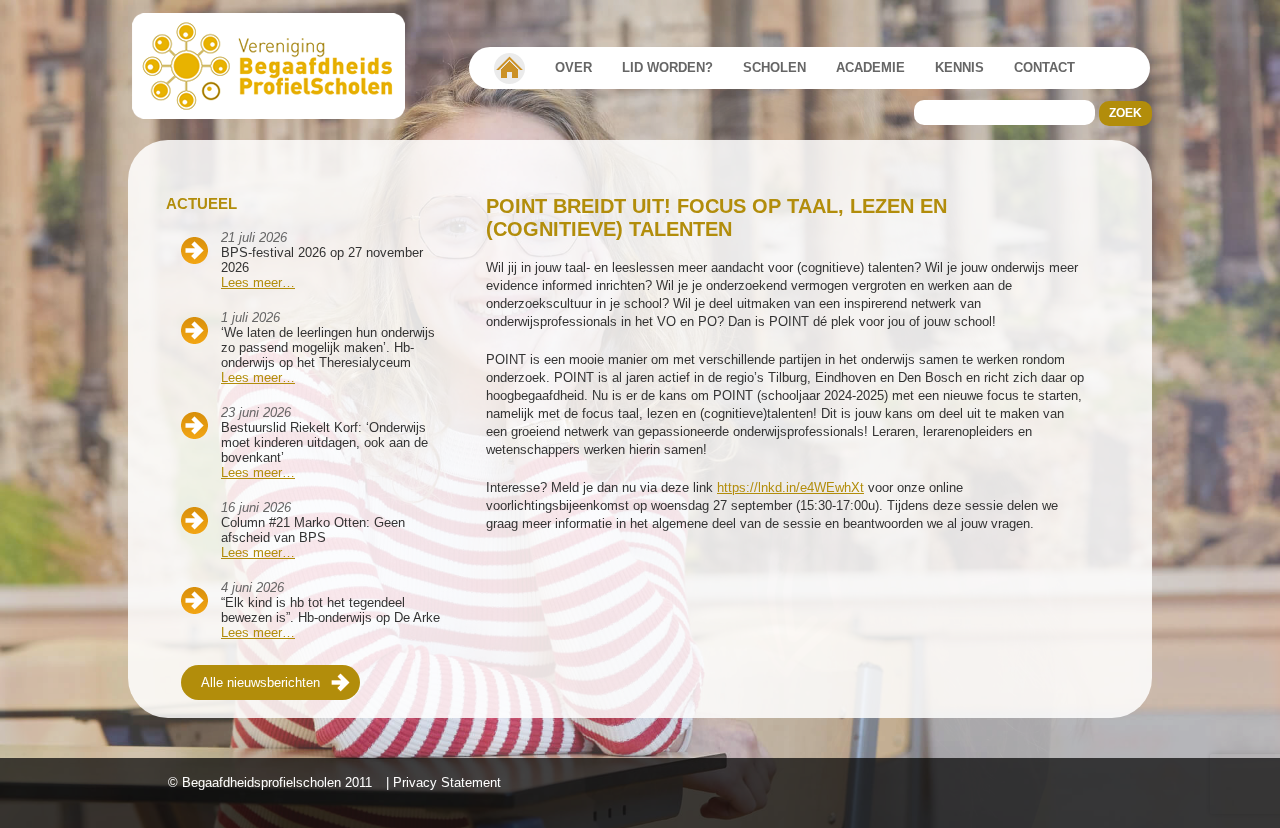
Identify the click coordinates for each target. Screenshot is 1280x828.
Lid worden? (667, 67)
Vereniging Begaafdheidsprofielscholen (509, 68)
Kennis (959, 67)
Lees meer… (258, 282)
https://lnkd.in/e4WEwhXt (790, 487)
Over (573, 67)
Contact (1044, 67)
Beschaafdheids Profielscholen (277, 66)
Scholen (774, 67)
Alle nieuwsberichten (260, 682)
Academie (870, 67)
